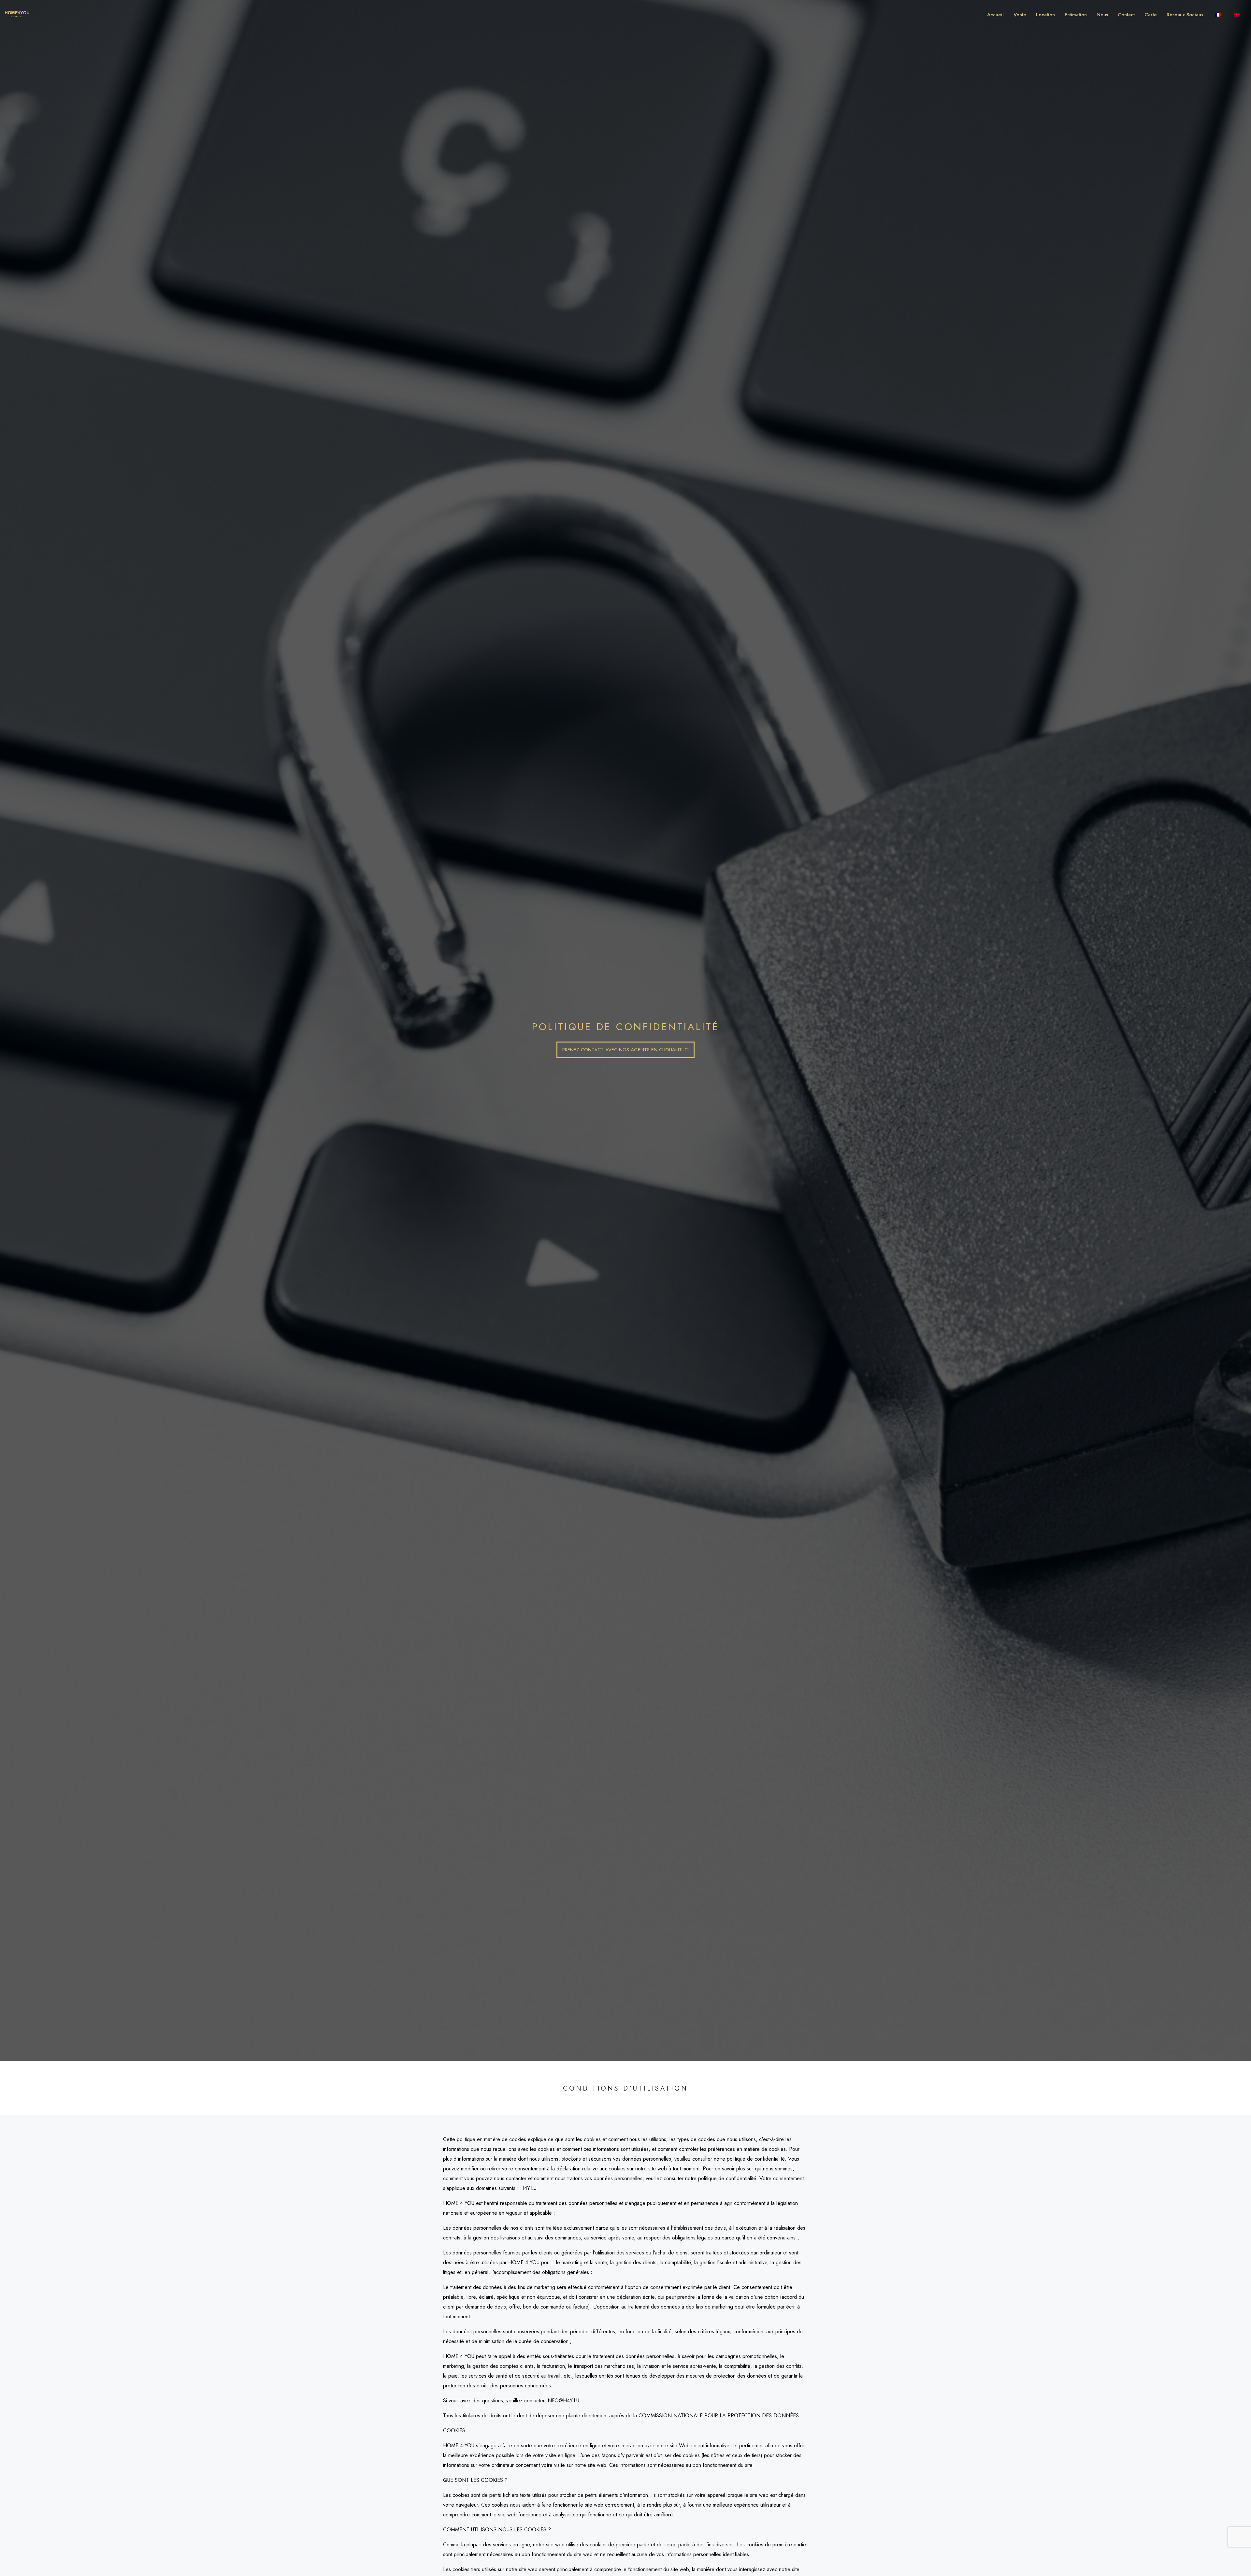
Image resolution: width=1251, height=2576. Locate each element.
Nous (1102, 15)
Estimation (1076, 15)
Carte (1151, 15)
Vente (1020, 15)
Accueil (995, 15)
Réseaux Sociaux (1185, 15)
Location (1045, 15)
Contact (1126, 15)
